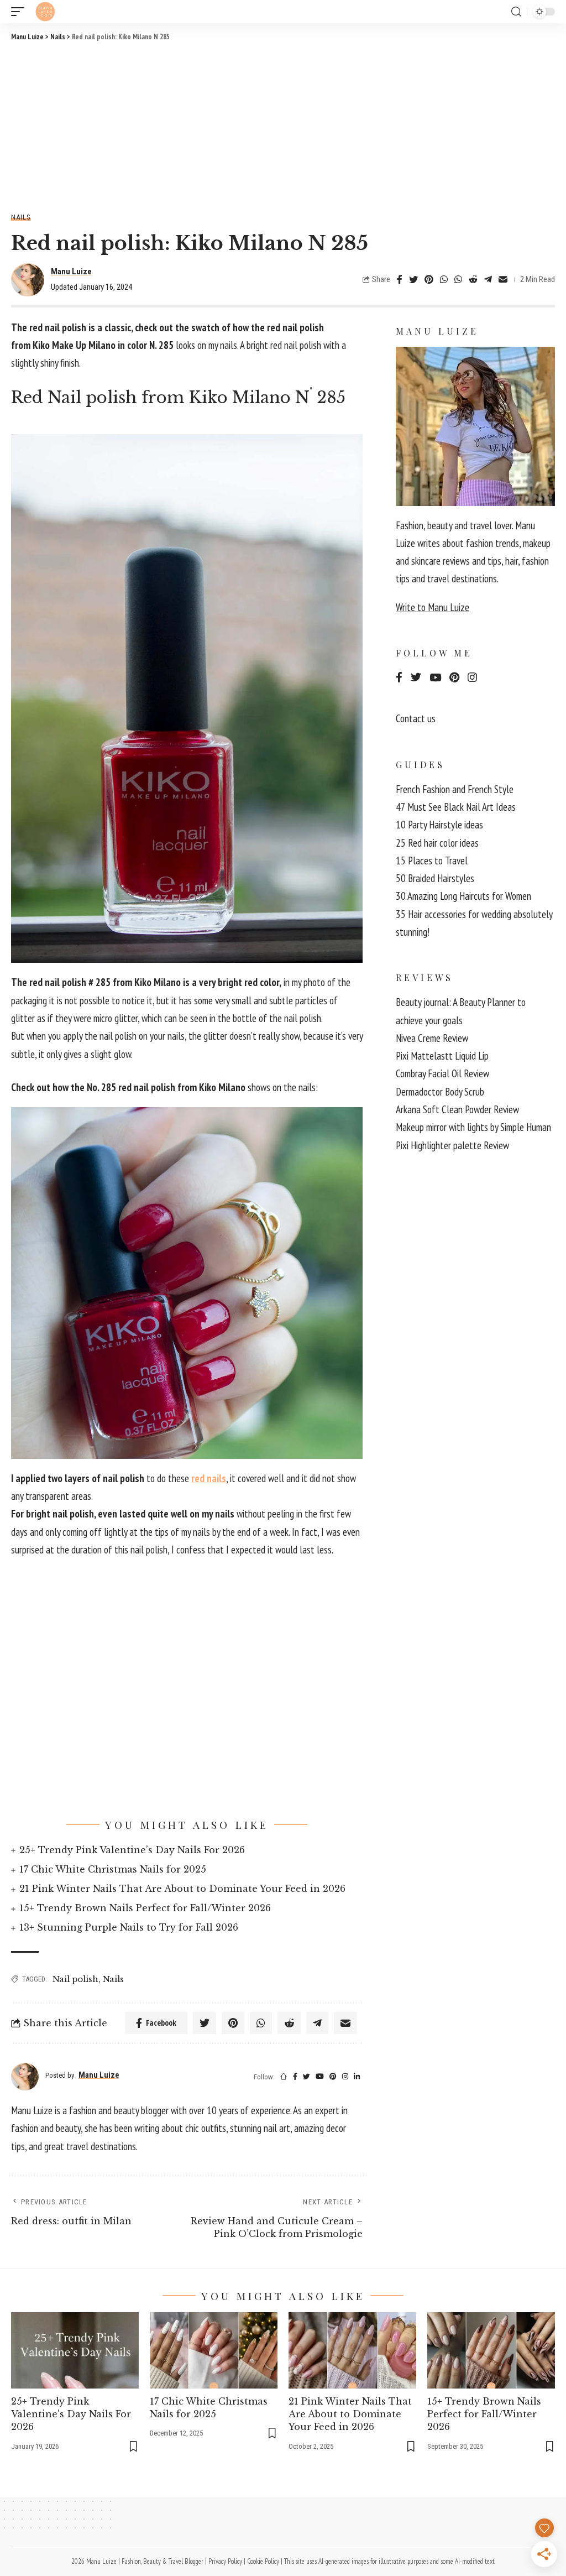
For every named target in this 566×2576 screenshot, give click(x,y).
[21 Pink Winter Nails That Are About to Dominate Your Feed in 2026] (352, 2351)
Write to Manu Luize (433, 607)
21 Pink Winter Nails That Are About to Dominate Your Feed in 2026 (182, 1889)
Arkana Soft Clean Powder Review (457, 1109)
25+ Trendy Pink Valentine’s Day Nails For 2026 (132, 1850)
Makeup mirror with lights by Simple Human (473, 1127)
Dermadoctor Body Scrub (440, 1092)
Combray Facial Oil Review (442, 1073)
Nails (21, 217)
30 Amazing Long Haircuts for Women (463, 896)
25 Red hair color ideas (437, 843)
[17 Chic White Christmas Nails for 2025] (214, 2351)
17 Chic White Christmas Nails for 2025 (113, 1869)
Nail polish (75, 1979)
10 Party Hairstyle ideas (439, 825)
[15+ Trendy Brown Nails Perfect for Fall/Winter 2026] (491, 2351)
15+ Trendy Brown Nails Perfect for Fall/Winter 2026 (145, 1908)
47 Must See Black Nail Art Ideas (456, 807)
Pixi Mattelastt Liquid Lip (442, 1056)
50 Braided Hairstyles (435, 878)
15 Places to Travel (432, 861)
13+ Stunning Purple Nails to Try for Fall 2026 (129, 1927)
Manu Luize (71, 272)
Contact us (416, 718)
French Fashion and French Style (455, 789)
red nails (209, 1478)
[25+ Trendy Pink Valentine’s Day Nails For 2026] (75, 2351)
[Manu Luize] (45, 12)
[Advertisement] (283, 126)
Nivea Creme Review (432, 1038)
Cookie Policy (263, 2561)
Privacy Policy (225, 2561)
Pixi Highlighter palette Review (452, 1145)
